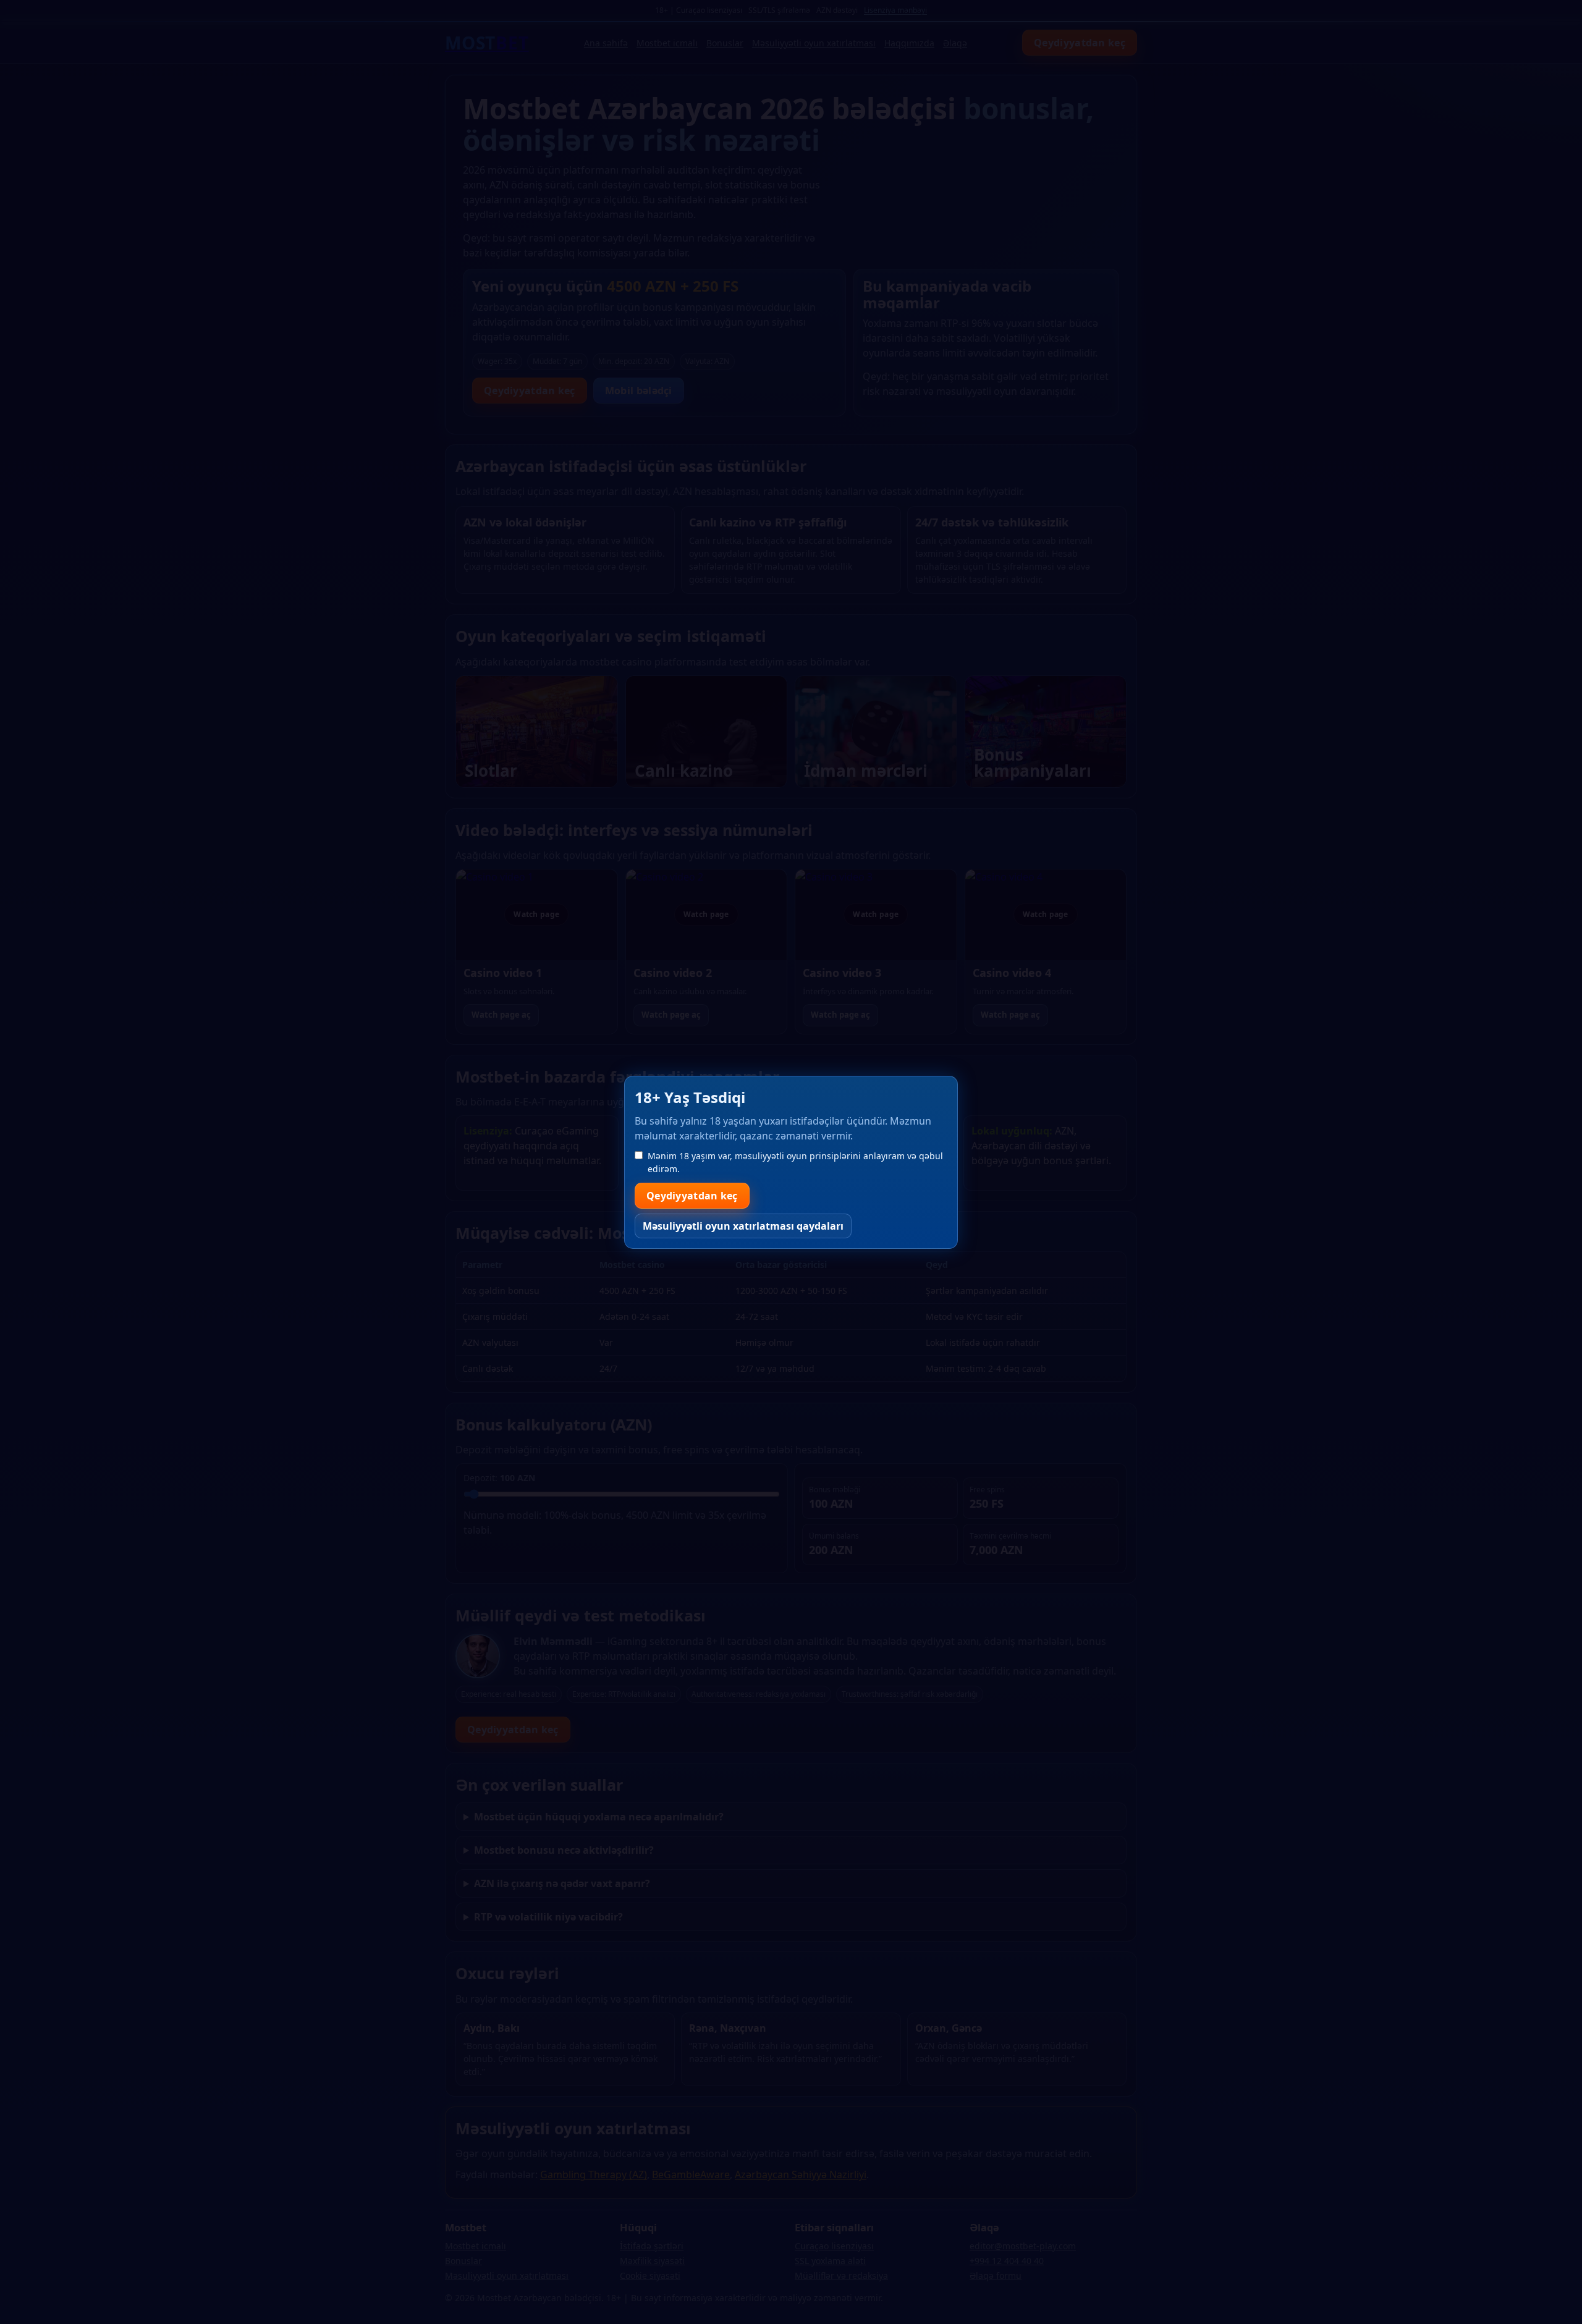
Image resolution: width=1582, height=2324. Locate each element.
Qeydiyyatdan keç (692, 1196)
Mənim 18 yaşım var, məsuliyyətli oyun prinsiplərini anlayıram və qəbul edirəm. (795, 1162)
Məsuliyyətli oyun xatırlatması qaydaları (743, 1226)
